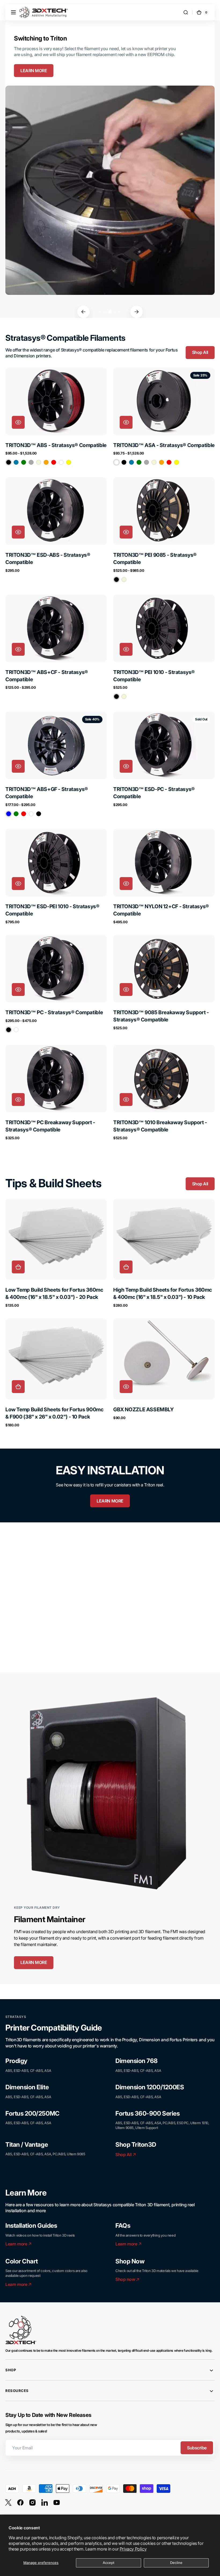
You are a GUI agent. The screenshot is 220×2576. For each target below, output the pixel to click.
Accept (109, 2563)
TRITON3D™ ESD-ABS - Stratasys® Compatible (48, 558)
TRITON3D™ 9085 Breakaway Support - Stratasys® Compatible (161, 1016)
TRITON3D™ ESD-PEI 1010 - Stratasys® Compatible (52, 910)
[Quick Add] (18, 1267)
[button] (13, 12)
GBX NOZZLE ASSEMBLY (144, 1409)
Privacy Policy (133, 2549)
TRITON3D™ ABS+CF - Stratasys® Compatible (47, 676)
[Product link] (56, 417)
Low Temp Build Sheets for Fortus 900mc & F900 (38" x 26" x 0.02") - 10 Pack (54, 1413)
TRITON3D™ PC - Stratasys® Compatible (54, 1012)
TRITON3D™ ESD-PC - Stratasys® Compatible (154, 793)
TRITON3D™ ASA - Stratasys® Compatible (164, 445)
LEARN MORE (34, 71)
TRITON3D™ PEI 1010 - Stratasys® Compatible (154, 676)
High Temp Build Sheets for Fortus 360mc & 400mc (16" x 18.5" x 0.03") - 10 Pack (163, 1293)
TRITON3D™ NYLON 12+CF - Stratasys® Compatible (161, 910)
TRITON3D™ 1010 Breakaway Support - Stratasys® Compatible (160, 1126)
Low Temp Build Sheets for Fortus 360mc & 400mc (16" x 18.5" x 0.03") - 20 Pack (54, 1293)
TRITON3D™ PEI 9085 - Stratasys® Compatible (155, 558)
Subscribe (197, 2448)
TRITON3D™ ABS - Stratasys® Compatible (56, 445)
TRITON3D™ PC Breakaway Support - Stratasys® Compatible (50, 1126)
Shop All (200, 352)
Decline (176, 2563)
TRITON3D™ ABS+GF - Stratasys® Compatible (47, 793)
